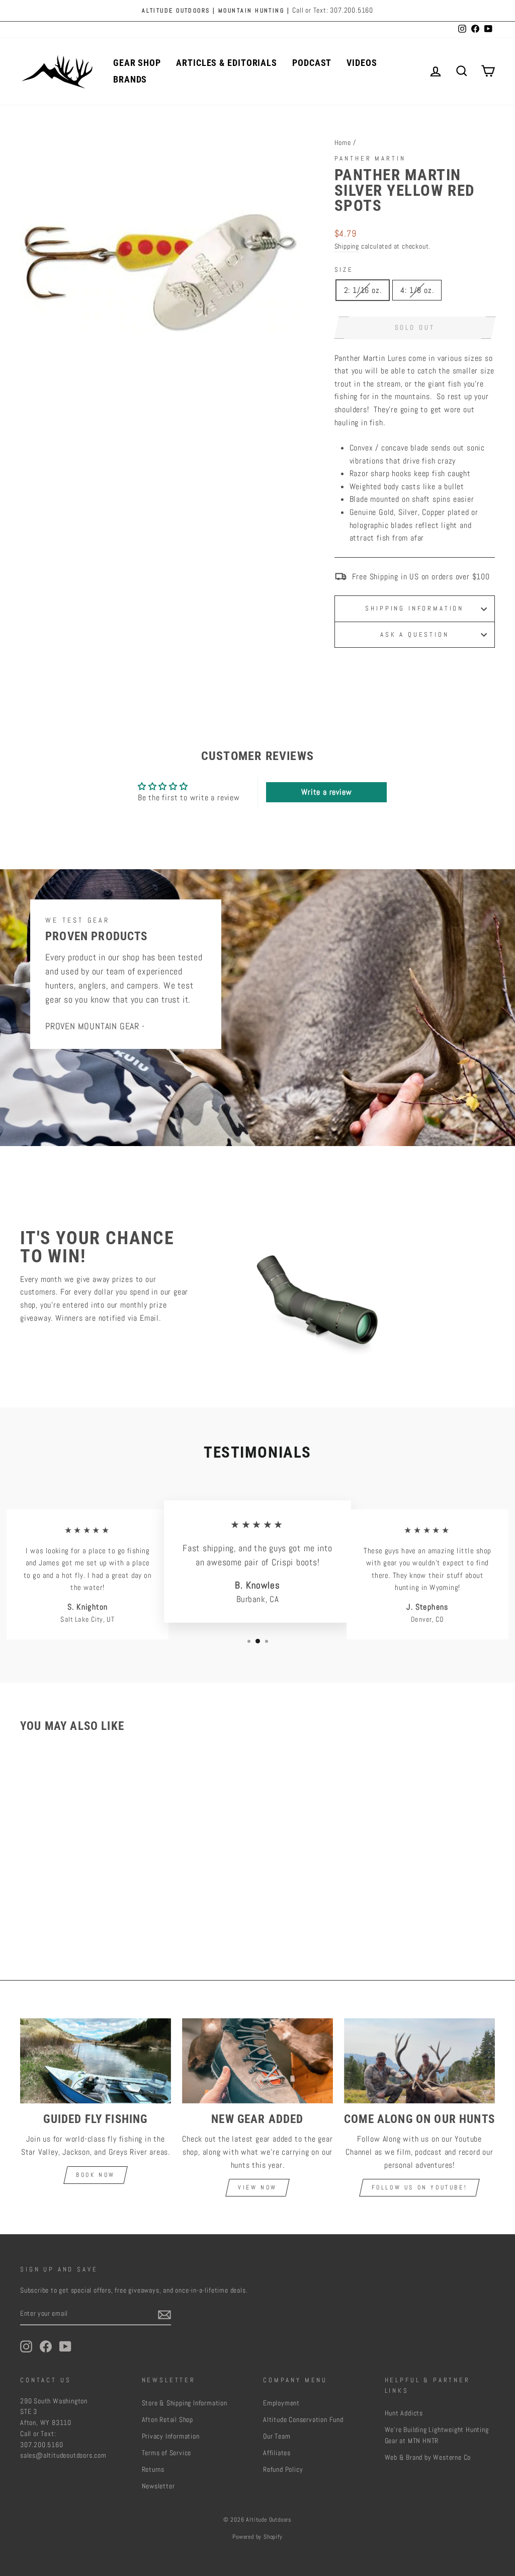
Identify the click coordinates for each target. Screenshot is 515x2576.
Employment (281, 2403)
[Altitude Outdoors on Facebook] (46, 2346)
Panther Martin (370, 158)
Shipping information (414, 608)
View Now (257, 2187)
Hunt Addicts (404, 2413)
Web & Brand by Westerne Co (428, 2457)
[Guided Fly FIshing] (96, 2061)
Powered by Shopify (257, 2537)
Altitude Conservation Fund (303, 2420)
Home (343, 143)
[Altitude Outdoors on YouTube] (65, 2346)
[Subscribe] (164, 2314)
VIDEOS (362, 63)
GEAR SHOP (137, 63)
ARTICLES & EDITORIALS (227, 63)
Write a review (326, 792)
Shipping (347, 246)
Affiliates (277, 2453)
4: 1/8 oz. (417, 290)
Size (344, 270)
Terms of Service (167, 2453)
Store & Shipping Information (185, 2403)
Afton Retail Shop (168, 2420)
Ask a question (415, 634)
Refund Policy (283, 2470)
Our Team (277, 2436)
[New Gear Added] (257, 2061)
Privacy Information (171, 2436)
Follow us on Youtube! (420, 2187)
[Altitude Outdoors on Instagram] (26, 2346)
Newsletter (158, 2486)
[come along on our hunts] (419, 2061)
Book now (96, 2175)
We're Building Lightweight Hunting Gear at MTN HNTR (437, 2435)
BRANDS (130, 79)
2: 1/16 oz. (363, 290)
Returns (153, 2470)
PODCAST (312, 63)
